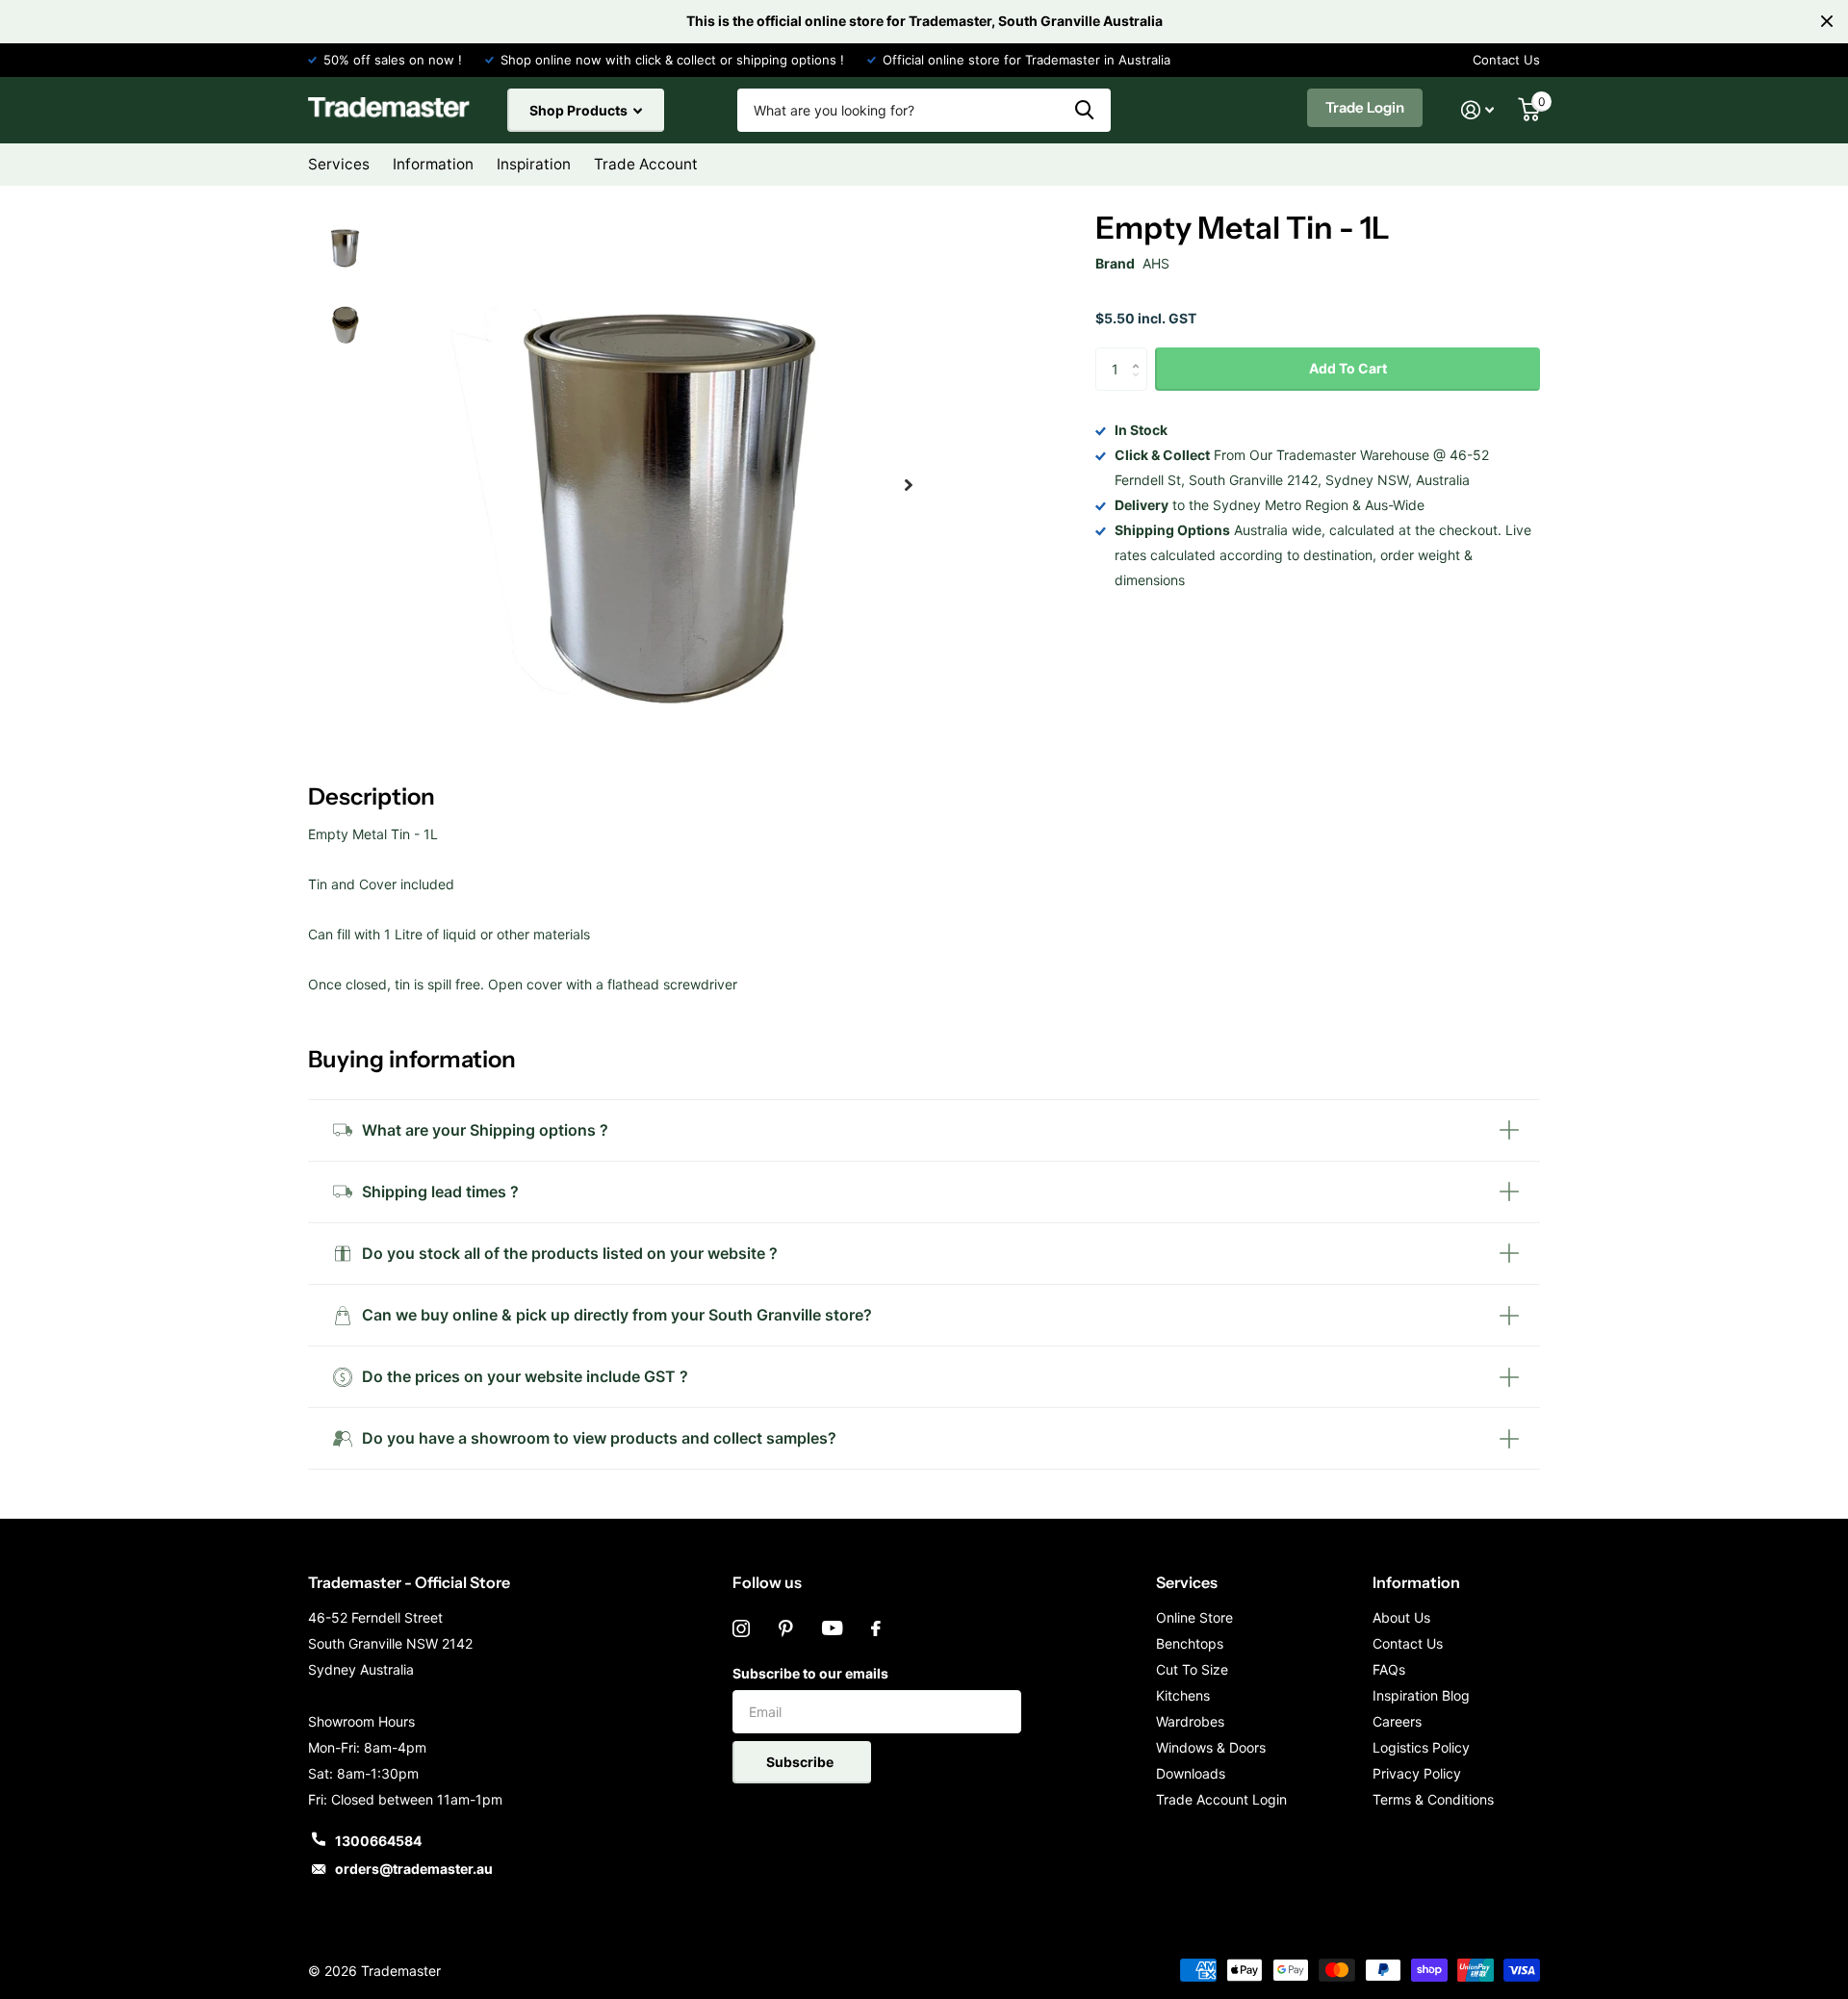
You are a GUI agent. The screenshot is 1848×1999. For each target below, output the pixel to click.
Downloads (1191, 1773)
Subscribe (801, 1762)
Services (1187, 1582)
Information (1416, 1582)
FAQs (1389, 1669)
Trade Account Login (1221, 1799)
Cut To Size (1192, 1669)
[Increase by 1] (1140, 354)
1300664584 (378, 1841)
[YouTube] (832, 1628)
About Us (1401, 1617)
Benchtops (1190, 1643)
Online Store (1194, 1617)
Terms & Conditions (1433, 1799)
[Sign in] (1478, 110)
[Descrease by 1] (1140, 385)
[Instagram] (741, 1628)
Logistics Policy (1421, 1747)
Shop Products (580, 110)
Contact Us (1506, 60)
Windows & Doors (1211, 1747)
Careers (1397, 1721)
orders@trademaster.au (414, 1869)
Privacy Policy (1417, 1773)
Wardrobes (1190, 1721)
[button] (909, 486)
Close (1827, 21)
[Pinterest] (786, 1628)
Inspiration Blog (1421, 1695)
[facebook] (876, 1628)
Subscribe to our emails (810, 1673)
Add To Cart (1348, 368)
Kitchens (1183, 1695)
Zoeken (1084, 110)
